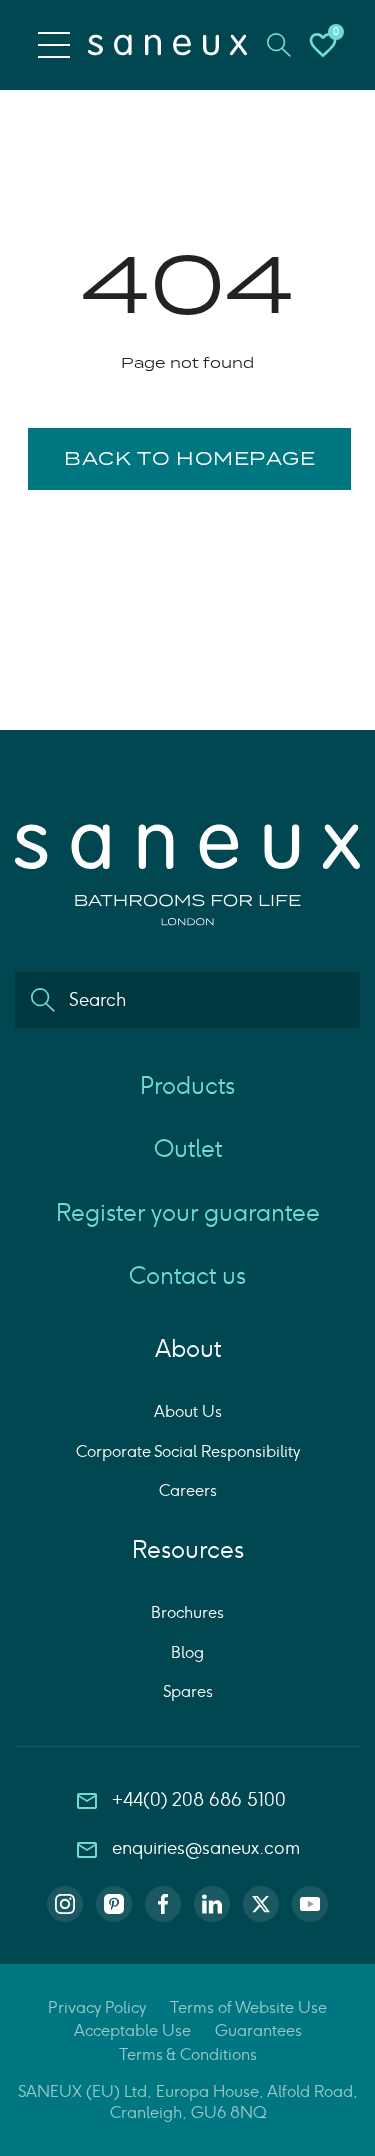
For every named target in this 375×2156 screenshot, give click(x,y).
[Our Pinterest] (114, 1904)
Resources (188, 1549)
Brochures (187, 1612)
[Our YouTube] (310, 1904)
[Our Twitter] (261, 1904)
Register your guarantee (188, 1212)
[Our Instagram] (65, 1904)
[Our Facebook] (163, 1904)
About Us (188, 1411)
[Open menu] (54, 45)
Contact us (187, 1275)
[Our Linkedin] (212, 1904)
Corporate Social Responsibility (188, 1451)
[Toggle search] (279, 45)
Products (187, 1085)
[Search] (43, 1000)
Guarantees (258, 2030)
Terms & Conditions (188, 2054)
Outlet (188, 1148)
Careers (188, 1490)
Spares (188, 1691)
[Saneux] (167, 45)
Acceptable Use (132, 2030)
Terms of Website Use (248, 2007)
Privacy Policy (97, 2007)
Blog (187, 1652)
